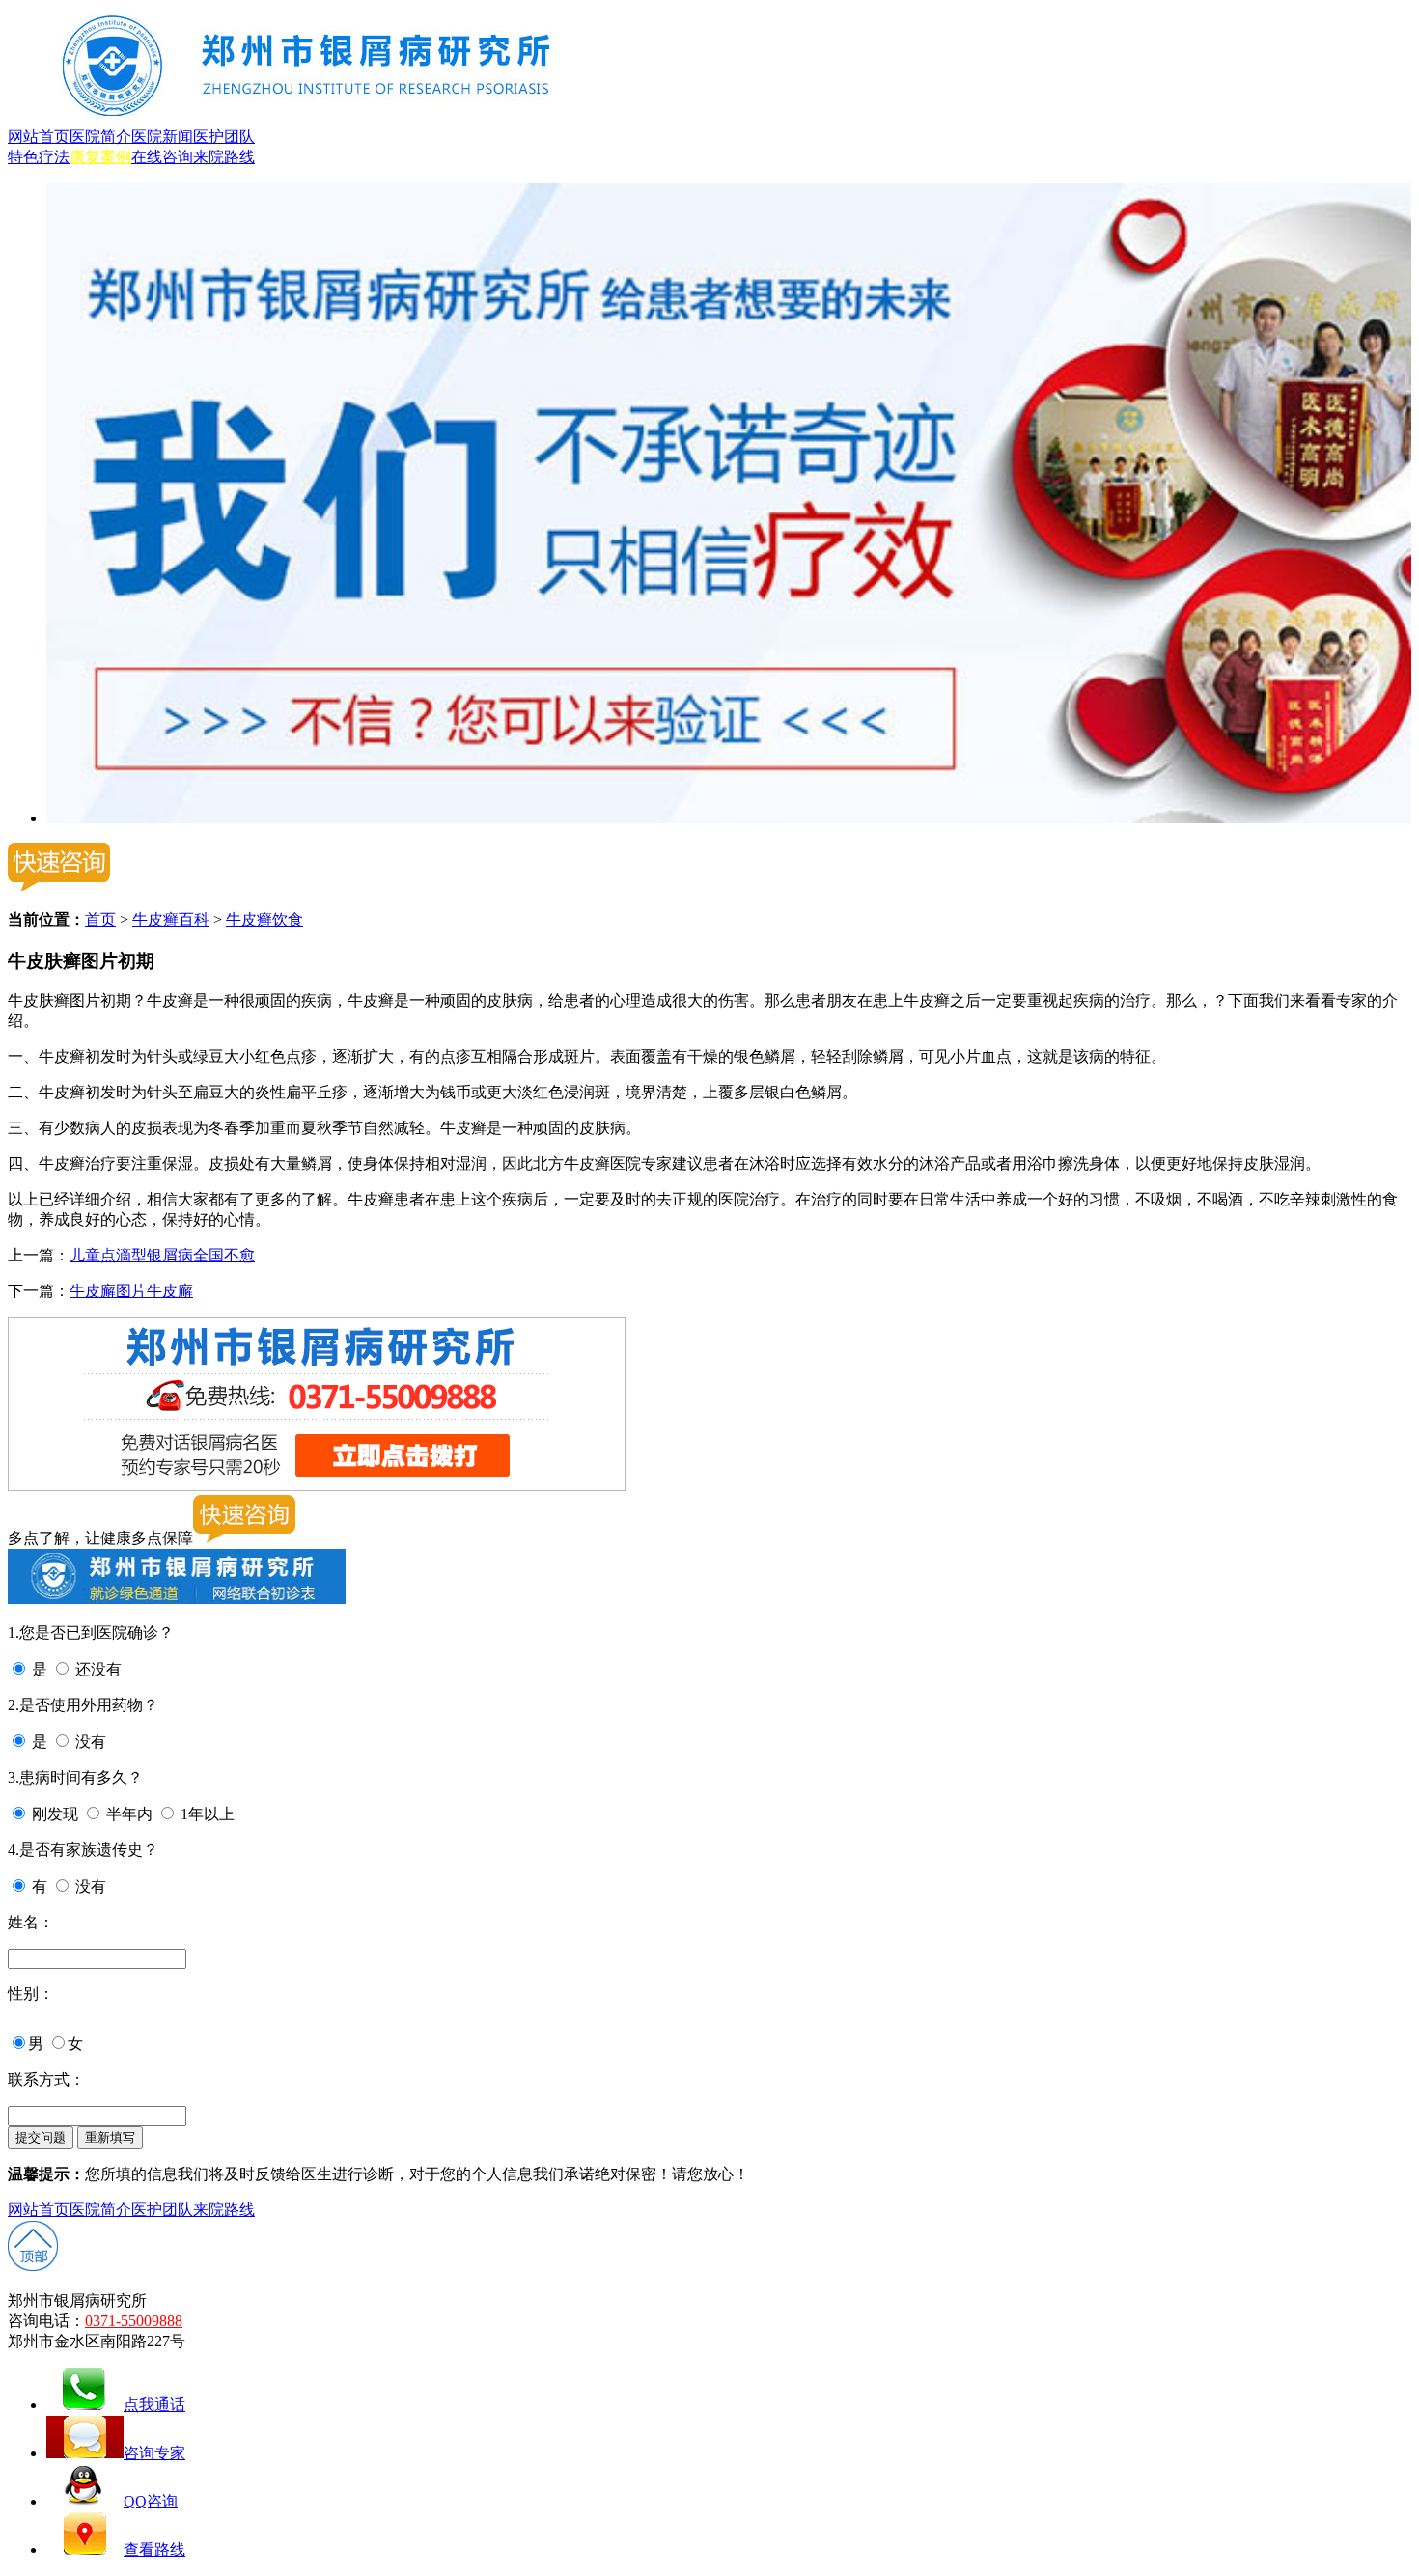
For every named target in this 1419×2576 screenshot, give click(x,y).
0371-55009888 (134, 2321)
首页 (100, 919)
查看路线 (154, 2549)
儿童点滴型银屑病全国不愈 (162, 1255)
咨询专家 (154, 2453)
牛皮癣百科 (171, 919)
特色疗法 (39, 157)
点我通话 (154, 2405)
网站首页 (39, 137)
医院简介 (100, 137)
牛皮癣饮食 (264, 919)
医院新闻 (162, 137)
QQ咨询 (151, 2501)
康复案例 (100, 157)
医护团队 (224, 137)
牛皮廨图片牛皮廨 (131, 1291)
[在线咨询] (729, 818)
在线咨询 (162, 157)
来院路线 (224, 157)
